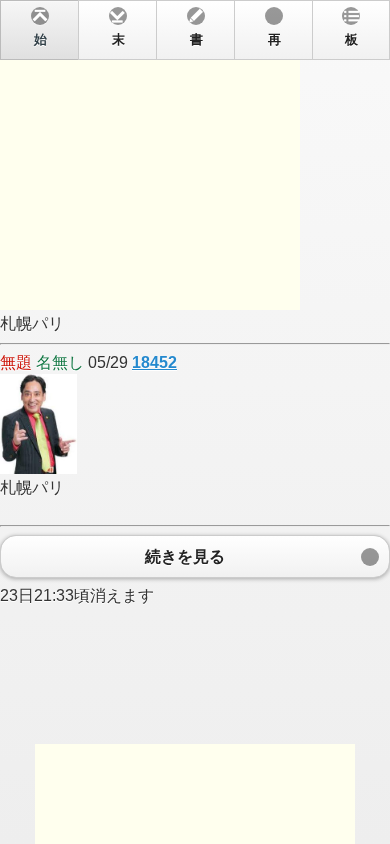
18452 (154, 362)
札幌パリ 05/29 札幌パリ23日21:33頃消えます (179, 318)
